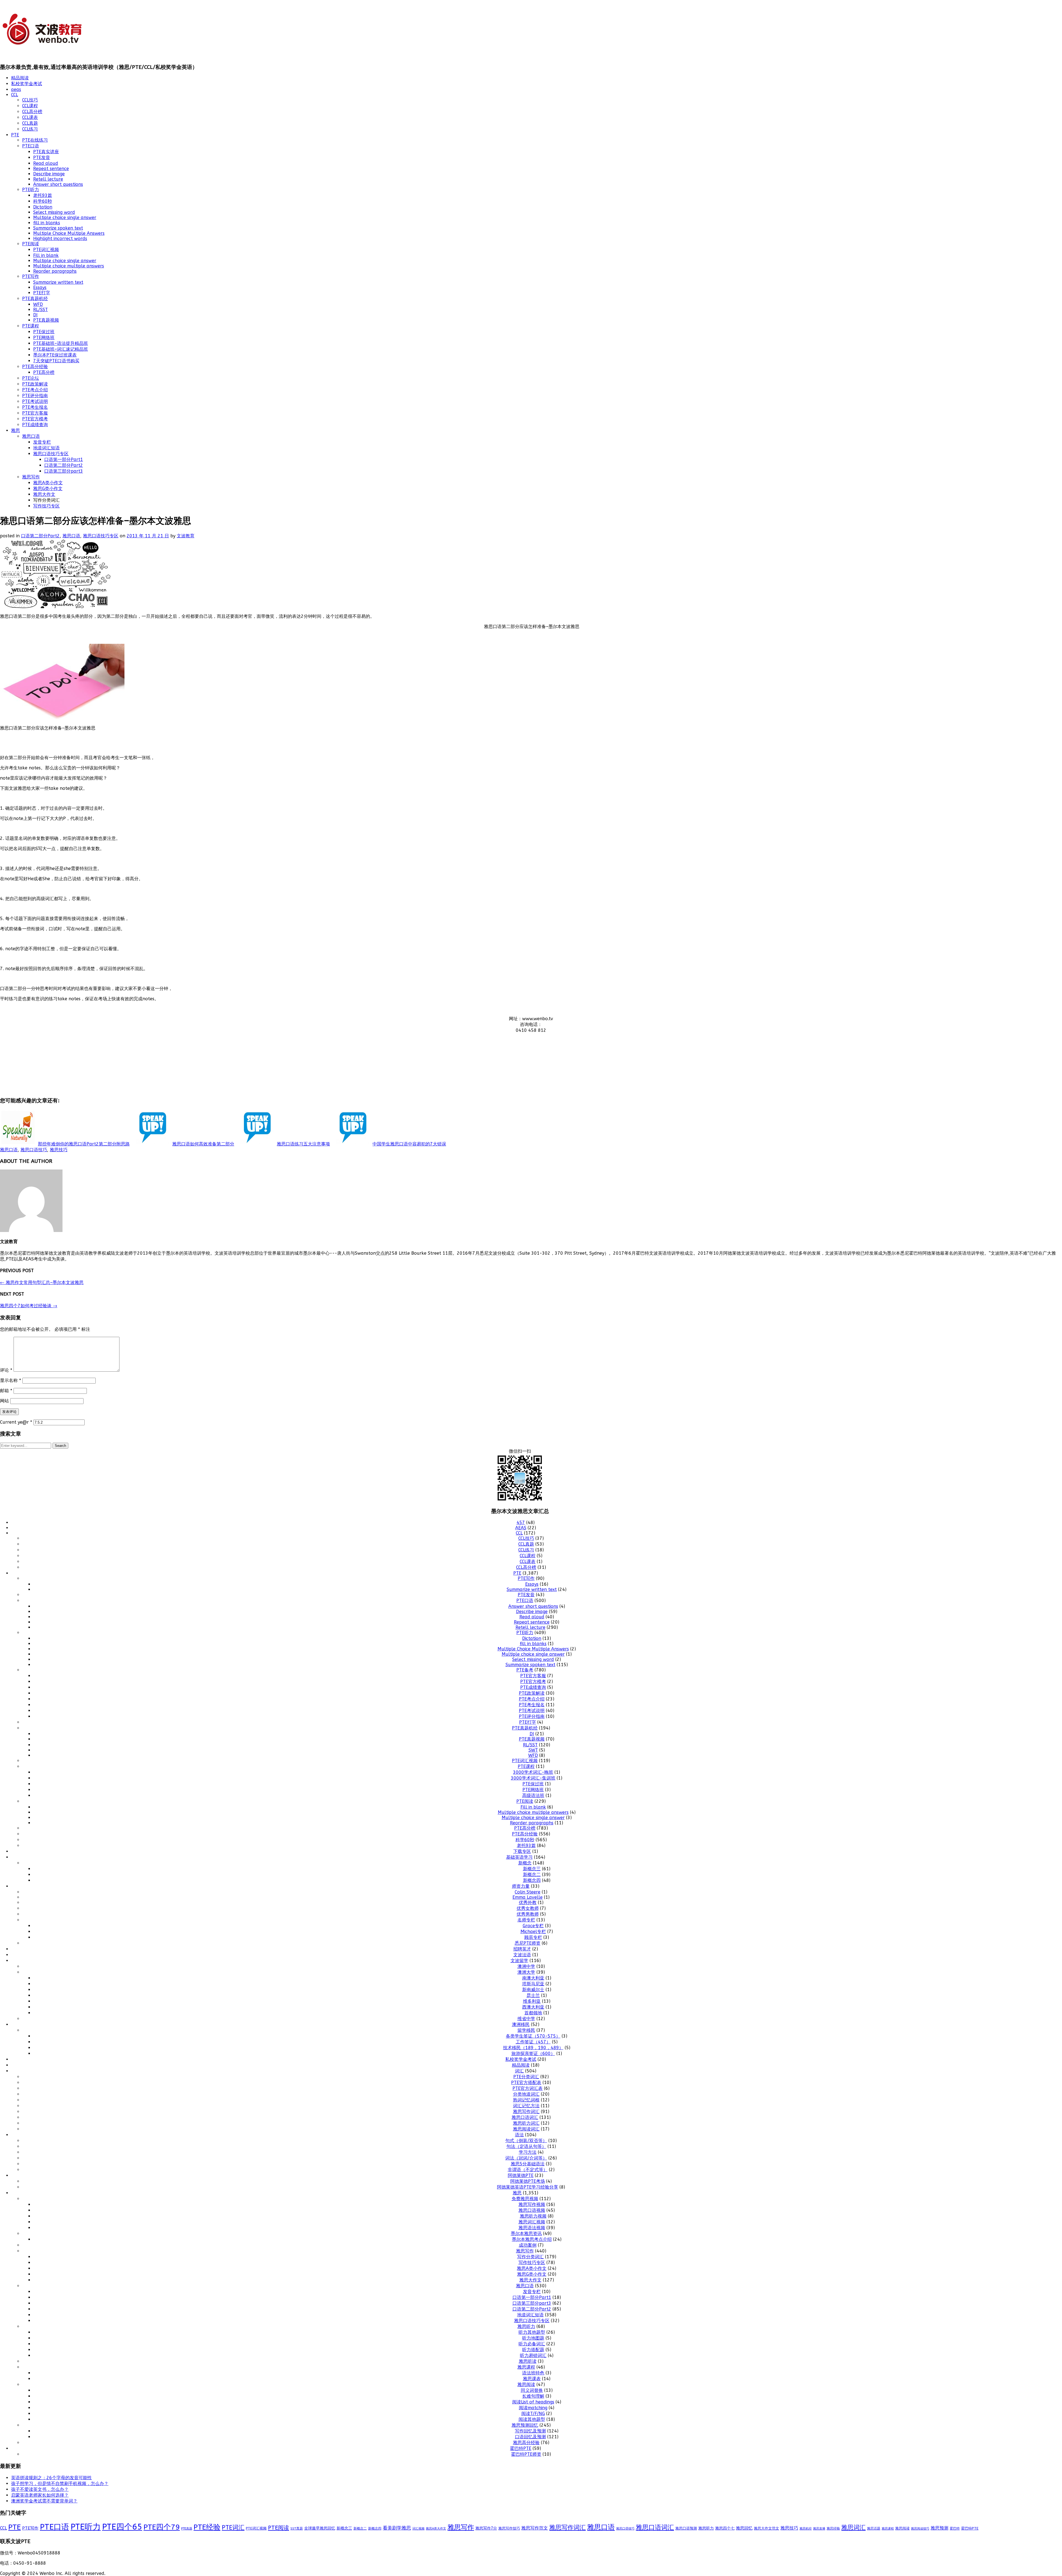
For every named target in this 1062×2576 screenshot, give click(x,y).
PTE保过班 (44, 332)
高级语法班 (533, 1795)
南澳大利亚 (533, 1978)
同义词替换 (532, 2390)
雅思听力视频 (533, 2216)
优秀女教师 (528, 1908)
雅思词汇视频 (532, 2222)
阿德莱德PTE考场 (528, 2181)
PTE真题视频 (46, 320)
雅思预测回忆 (525, 2425)
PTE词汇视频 (46, 250)
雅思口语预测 (686, 2528)
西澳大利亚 (533, 2007)
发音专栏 (42, 442)
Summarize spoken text (58, 228)
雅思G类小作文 (48, 489)
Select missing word (54, 212)
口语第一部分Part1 (64, 459)
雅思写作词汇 (526, 2112)
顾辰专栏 (533, 1937)
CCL (15, 95)
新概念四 (532, 1880)
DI (35, 315)
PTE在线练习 (35, 140)
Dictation (43, 207)
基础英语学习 (519, 1857)
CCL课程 (30, 106)
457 (521, 1523)
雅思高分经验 (526, 2443)
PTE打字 (42, 293)
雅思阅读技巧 (920, 2529)
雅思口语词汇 (525, 2117)
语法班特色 (533, 2373)
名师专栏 (526, 1920)
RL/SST (41, 310)
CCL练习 (30, 129)
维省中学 (526, 2019)
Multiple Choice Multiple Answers (69, 233)
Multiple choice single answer (65, 218)
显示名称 (11, 1380)
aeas (16, 89)
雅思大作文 (44, 494)
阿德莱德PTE (521, 2175)
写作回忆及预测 (530, 2431)
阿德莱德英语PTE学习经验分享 (528, 2187)
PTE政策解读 (35, 384)
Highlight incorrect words (60, 239)
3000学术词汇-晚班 (533, 1772)
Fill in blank (46, 255)
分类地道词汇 (526, 2094)
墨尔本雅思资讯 (526, 2234)
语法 (519, 2135)
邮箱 (6, 1391)
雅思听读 (528, 2361)
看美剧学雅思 (397, 2528)
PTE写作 (31, 276)
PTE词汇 (233, 2528)
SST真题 (297, 2528)
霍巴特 (955, 2528)
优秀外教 (528, 1902)
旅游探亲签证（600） (533, 2053)
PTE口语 (31, 146)
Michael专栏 (533, 1932)
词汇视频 (418, 2529)
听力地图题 (533, 2338)
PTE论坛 (31, 378)
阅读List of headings (533, 2402)
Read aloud (46, 163)
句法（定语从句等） (526, 2146)
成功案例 (528, 2245)
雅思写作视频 (532, 2204)
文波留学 (519, 1961)
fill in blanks (47, 223)
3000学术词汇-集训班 (533, 1778)
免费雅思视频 (525, 2199)
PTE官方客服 (35, 413)
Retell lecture (48, 179)
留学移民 (526, 2030)
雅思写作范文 (535, 2528)
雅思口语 (31, 436)
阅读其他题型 (532, 2419)
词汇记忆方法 (526, 2106)
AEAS (521, 1528)
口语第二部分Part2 (64, 465)
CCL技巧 (30, 100)
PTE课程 (31, 326)
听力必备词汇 (532, 2344)
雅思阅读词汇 (526, 2129)
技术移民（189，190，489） (533, 2048)
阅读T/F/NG (533, 2414)
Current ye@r (16, 1422)
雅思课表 (532, 2379)
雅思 (15, 430)
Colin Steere (528, 1892)
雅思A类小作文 (48, 483)
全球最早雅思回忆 (320, 2528)
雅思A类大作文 (436, 2529)
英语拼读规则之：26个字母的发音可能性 (51, 2478)
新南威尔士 (533, 1990)
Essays (40, 287)
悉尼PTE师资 (528, 1943)
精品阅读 (20, 78)
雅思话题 (874, 2528)
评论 (6, 1370)
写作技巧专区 (46, 506)
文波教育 (186, 536)
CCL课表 (30, 117)
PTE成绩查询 (35, 425)
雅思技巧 (59, 1150)
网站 (4, 1401)
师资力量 (521, 1886)
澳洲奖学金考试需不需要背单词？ (44, 2501)
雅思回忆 (744, 2528)
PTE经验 (207, 2527)
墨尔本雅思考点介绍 (532, 2239)
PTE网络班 (44, 338)
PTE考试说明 (35, 401)
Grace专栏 (533, 1926)
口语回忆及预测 (530, 2437)
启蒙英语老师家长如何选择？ (40, 2495)
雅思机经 (806, 2528)
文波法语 (522, 1955)
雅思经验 (833, 2528)
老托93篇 (43, 195)
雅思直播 (819, 2529)
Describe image (49, 174)
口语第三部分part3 (64, 471)
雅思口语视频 (532, 2210)
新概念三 (532, 1869)
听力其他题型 (532, 2332)
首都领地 (533, 2013)
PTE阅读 (31, 244)
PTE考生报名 (35, 407)
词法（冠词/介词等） (526, 2158)
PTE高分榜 (44, 372)
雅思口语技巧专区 (51, 454)
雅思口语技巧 (34, 1150)
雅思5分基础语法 (528, 2164)
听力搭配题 (533, 2350)
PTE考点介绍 (35, 390)
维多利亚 (532, 2001)
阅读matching (533, 2408)
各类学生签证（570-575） (533, 2036)
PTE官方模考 (35, 419)
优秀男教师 (528, 1914)
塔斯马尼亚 (533, 1984)
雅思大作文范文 (766, 2528)
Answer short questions (58, 184)
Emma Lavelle (528, 1897)
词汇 (519, 2071)
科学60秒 (43, 201)
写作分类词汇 (530, 2257)
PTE (15, 135)
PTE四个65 (122, 2527)
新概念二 (532, 1875)
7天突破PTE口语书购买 (56, 361)
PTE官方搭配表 (526, 2083)
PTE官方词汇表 (528, 2088)
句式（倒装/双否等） (526, 2141)
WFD (38, 304)
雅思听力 (526, 2326)
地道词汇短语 (46, 448)
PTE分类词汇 (526, 2077)
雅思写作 (31, 477)
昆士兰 (533, 1995)
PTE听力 (31, 190)
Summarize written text (58, 282)
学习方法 (528, 2152)
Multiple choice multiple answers (69, 266)
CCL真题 (30, 123)
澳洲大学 (526, 1972)
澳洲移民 (521, 2024)
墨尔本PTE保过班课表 (55, 355)
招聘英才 (522, 1949)
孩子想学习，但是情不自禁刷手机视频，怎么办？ (60, 2483)
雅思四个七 (725, 2528)
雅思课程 (526, 2367)
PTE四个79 (162, 2527)
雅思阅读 (526, 2384)
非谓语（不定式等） (528, 2170)
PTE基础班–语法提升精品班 (61, 343)
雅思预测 (939, 2528)
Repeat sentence (51, 169)
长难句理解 (533, 2396)
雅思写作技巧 (509, 2528)
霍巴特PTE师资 (526, 2454)
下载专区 (522, 1851)
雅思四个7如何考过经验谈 (29, 1306)
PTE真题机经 (35, 299)
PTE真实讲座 (46, 152)
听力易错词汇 (533, 2355)
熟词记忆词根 (526, 2100)
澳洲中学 (526, 1966)
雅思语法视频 (532, 2228)
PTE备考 (525, 1670)
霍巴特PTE (521, 2448)
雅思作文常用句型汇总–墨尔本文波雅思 (42, 1282)
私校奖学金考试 (27, 84)
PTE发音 (42, 157)
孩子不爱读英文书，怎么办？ (40, 2489)
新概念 (525, 1863)
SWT (533, 1750)
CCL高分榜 (32, 112)
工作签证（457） (533, 2042)
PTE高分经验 (35, 367)
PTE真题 (187, 2529)
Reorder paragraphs (55, 271)
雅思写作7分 (486, 2528)
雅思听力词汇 (526, 2123)
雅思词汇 (853, 2528)
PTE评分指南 (35, 396)
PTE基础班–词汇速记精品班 (61, 349)
